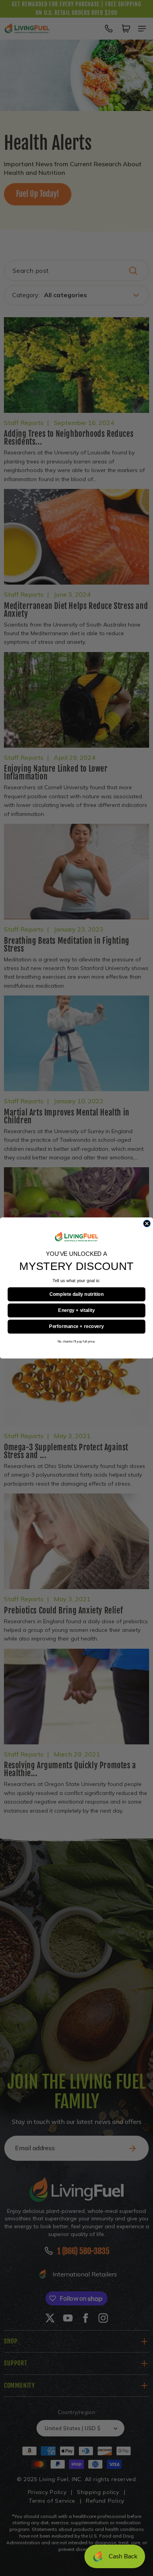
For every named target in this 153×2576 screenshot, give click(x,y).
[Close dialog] (147, 1224)
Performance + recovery (76, 1326)
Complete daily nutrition (76, 1294)
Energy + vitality (76, 1310)
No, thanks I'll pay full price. (76, 1342)
